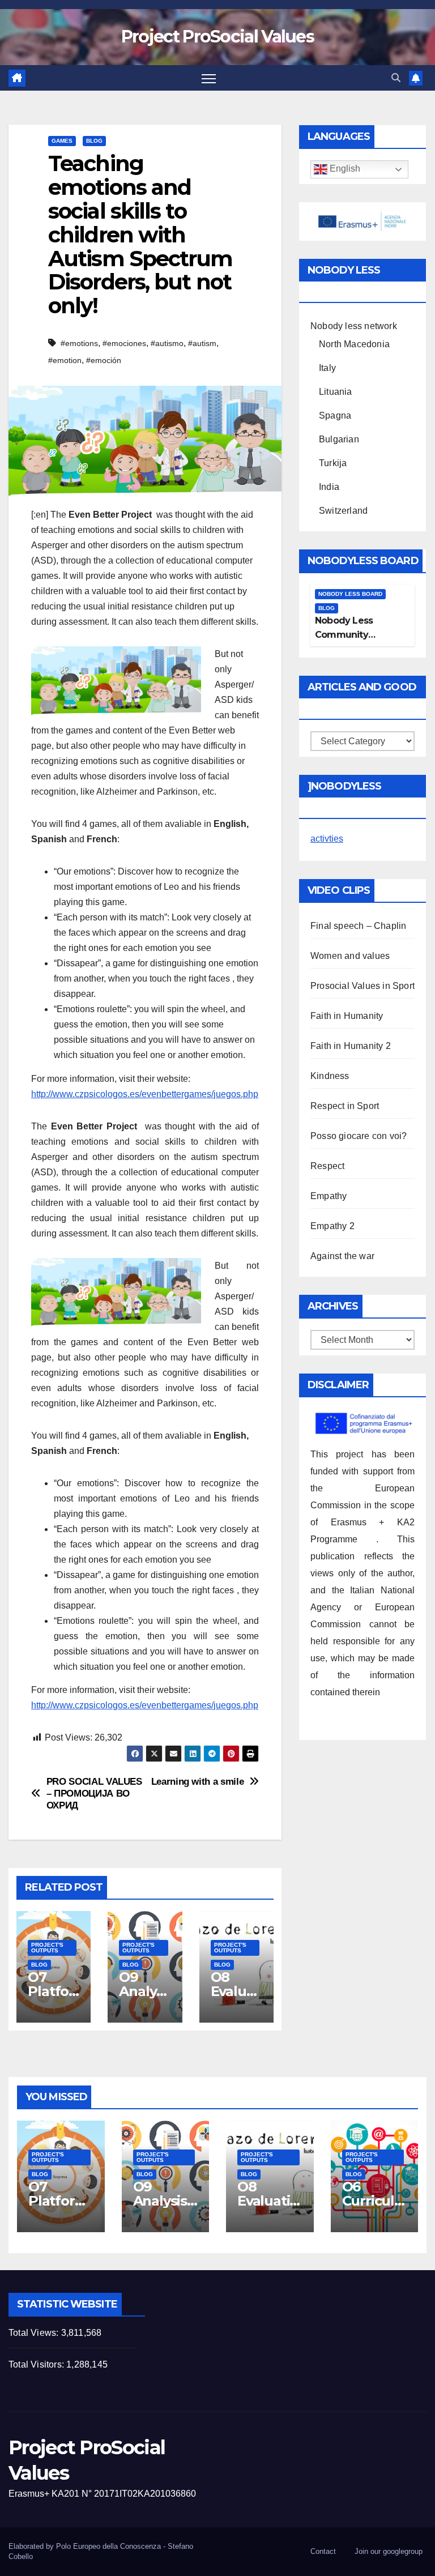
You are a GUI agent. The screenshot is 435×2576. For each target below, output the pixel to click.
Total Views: (35, 2333)
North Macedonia (354, 344)
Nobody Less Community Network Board (349, 635)
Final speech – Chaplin (358, 926)
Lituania (336, 392)
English (344, 169)
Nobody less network (354, 326)
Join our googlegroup (389, 2551)
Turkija (333, 463)
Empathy (329, 1196)
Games (62, 141)
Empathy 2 (332, 1226)
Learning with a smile (198, 1781)
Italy (327, 368)
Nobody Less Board (350, 594)
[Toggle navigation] (209, 78)
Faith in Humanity (347, 1016)
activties (327, 839)
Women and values (350, 956)
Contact (323, 2551)
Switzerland (343, 511)
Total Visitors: (37, 2364)
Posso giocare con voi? (359, 1136)
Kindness (330, 1076)
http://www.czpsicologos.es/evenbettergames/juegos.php (145, 1094)
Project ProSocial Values (217, 37)
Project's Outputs (47, 1948)
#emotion (65, 360)
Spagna (335, 415)
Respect (327, 1166)
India (329, 487)
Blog (94, 141)
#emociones (124, 343)
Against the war (342, 1256)
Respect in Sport (345, 1106)
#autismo (167, 343)
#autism (202, 343)
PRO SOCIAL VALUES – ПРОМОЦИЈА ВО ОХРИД (94, 1793)
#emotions (79, 343)
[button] (396, 78)
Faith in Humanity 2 (351, 1046)
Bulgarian (339, 439)
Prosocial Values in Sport (362, 986)
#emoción (104, 360)
